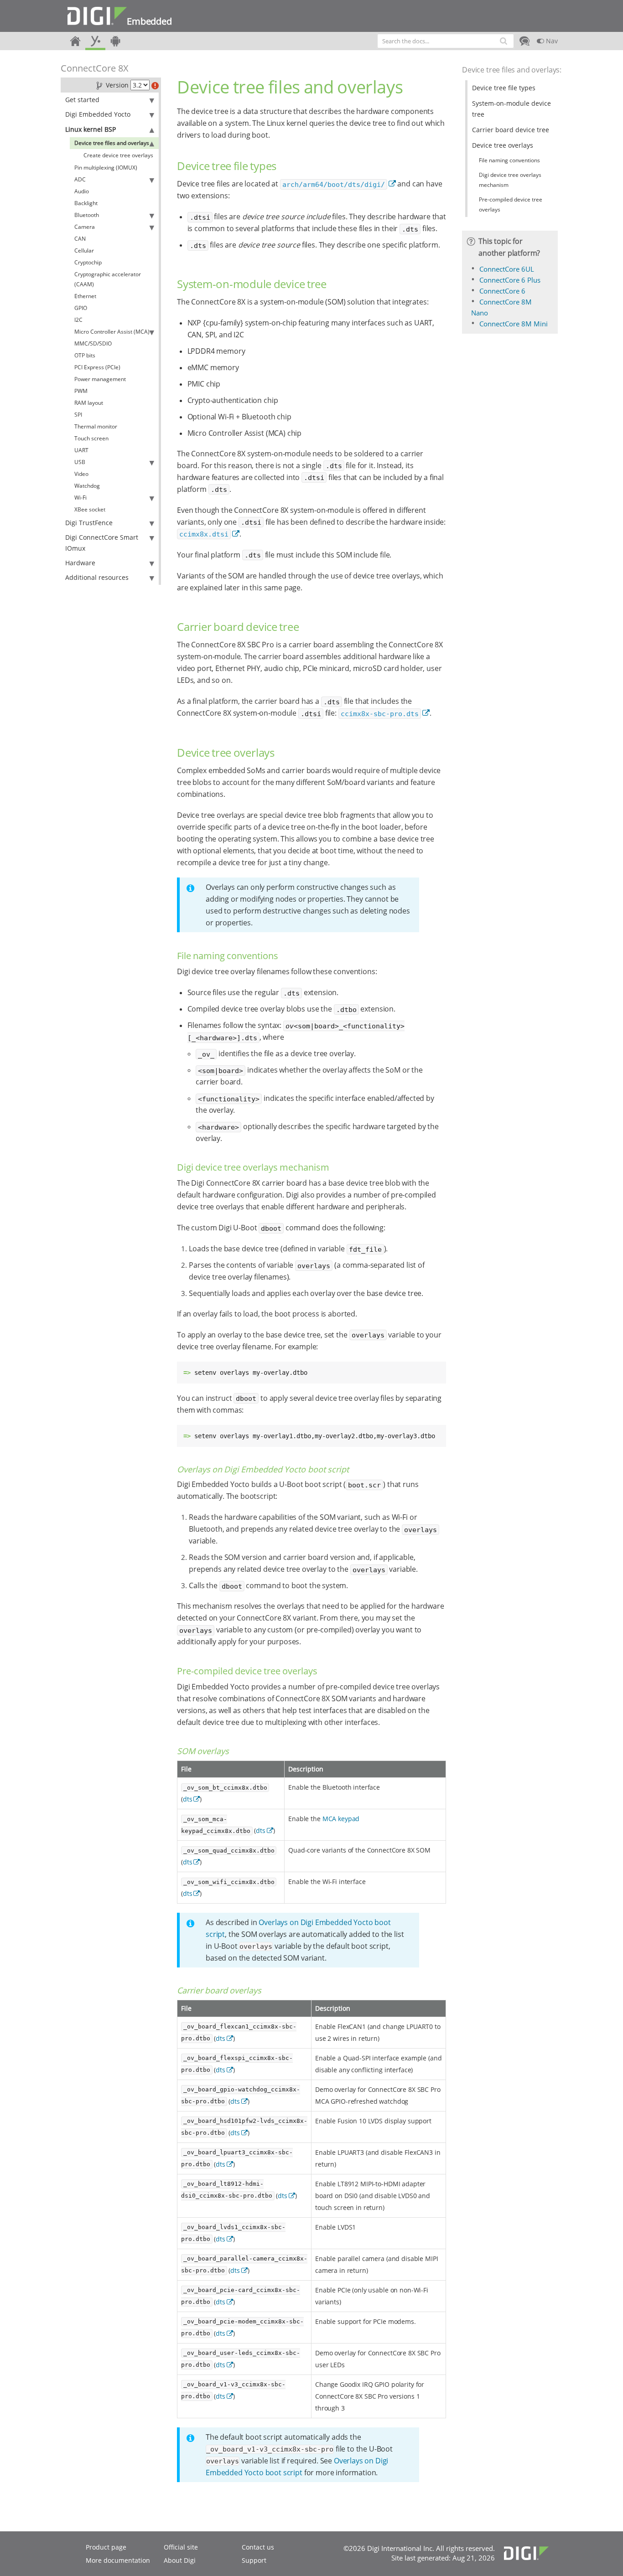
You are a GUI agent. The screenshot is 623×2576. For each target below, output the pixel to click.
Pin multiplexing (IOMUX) (106, 168)
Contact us (258, 2547)
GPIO (81, 308)
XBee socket (90, 509)
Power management (100, 379)
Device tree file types (504, 88)
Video (81, 474)
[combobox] (446, 41)
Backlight (86, 203)
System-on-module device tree (511, 109)
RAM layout (89, 403)
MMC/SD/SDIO (93, 343)
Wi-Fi (80, 498)
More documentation (118, 2560)
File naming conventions (509, 160)
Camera (85, 227)
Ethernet (85, 296)
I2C (78, 320)
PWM (81, 391)
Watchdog (87, 486)
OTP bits (85, 355)
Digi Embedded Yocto (98, 114)
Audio (82, 191)
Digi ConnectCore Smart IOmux (102, 543)
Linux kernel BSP (91, 129)
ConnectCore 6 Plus (510, 280)
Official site (181, 2547)
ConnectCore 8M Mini (514, 324)
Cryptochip (88, 262)
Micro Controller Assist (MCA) (112, 332)
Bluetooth (87, 215)
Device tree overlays (503, 145)
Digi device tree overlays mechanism (510, 180)
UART (81, 450)
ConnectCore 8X (95, 68)
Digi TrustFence (89, 523)
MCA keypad (341, 1819)
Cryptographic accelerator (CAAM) (108, 279)
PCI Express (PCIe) (97, 367)
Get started (82, 100)
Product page (106, 2547)
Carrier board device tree (511, 130)
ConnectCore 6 (502, 291)
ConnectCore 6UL (507, 269)
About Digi (180, 2560)
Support (254, 2560)
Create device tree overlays (118, 155)
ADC (80, 179)
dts (188, 1799)
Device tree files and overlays (112, 143)
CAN (80, 239)
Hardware (80, 563)
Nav (551, 41)
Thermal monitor (96, 426)
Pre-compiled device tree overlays (511, 204)
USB (80, 462)
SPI (78, 415)
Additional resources (97, 577)
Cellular (84, 250)
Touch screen (91, 438)
